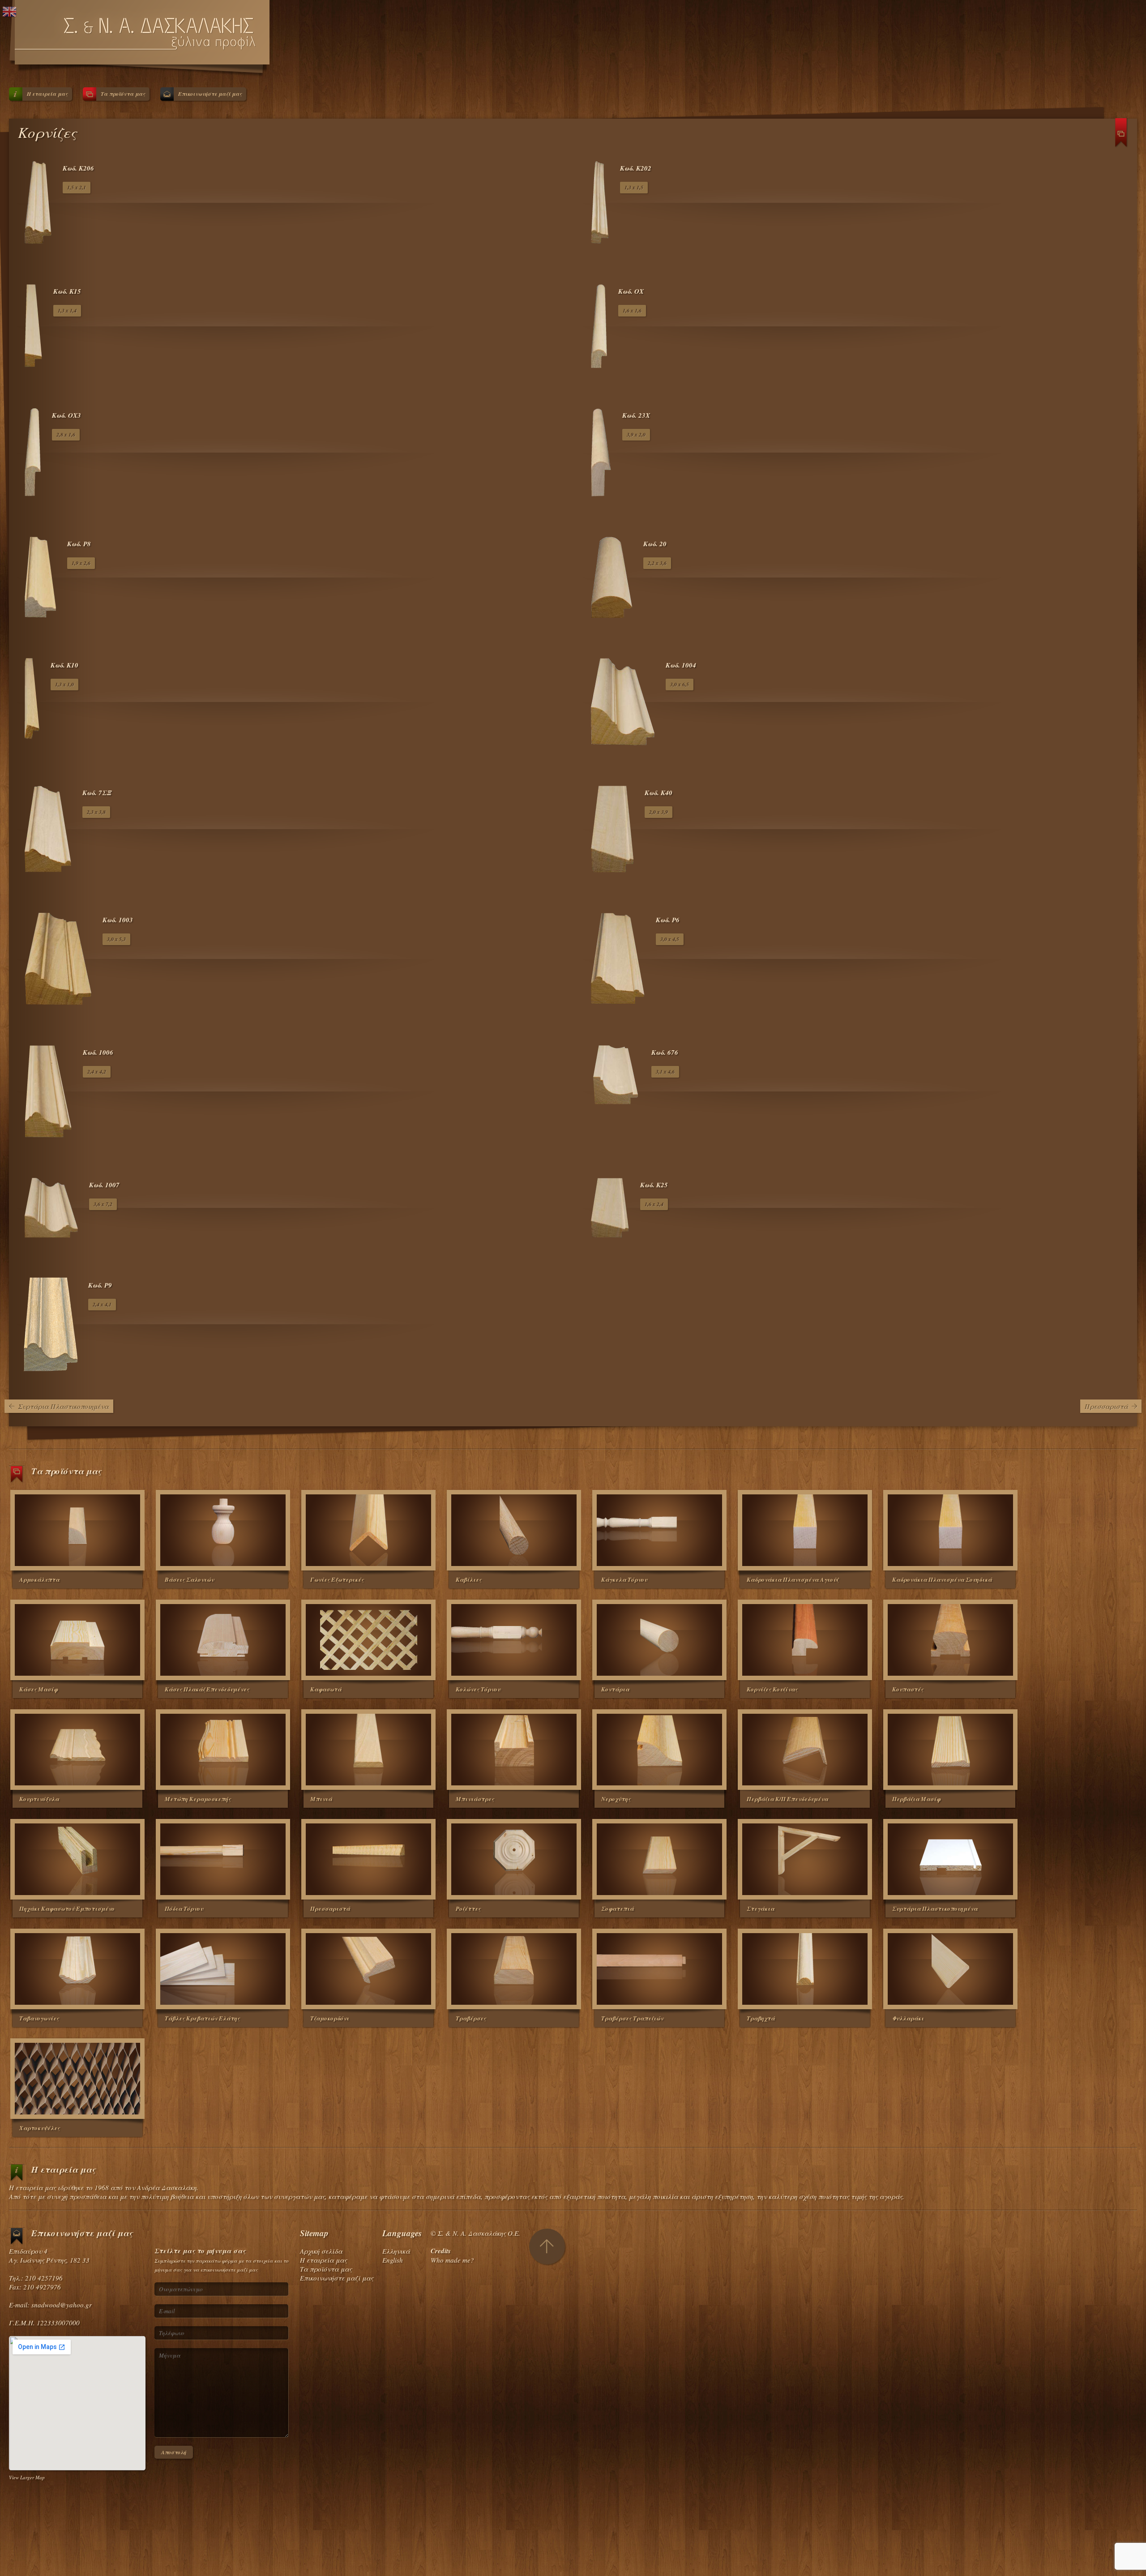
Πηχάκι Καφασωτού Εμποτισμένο (67, 1908)
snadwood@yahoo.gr (62, 2305)
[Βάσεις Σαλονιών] (223, 1530)
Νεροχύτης (616, 1799)
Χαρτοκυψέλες (40, 2128)
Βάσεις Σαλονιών (189, 1579)
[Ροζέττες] (514, 1859)
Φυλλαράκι (908, 2018)
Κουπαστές (908, 1689)
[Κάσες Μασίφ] (77, 1640)
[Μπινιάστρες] (514, 1750)
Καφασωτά (326, 1689)
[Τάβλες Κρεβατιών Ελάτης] (223, 1969)
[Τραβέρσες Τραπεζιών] (659, 1969)
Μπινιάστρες (475, 1799)
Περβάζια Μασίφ (916, 1799)
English (393, 2260)
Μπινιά (321, 1799)
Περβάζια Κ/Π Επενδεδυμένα (787, 1799)
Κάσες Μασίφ (38, 1689)
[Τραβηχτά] (805, 1969)
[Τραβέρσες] (514, 1969)
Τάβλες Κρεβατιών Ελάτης (202, 2018)
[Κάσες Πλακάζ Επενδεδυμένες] (223, 1640)
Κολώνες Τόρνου (478, 1689)
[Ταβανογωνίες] (77, 1969)
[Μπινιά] (368, 1750)
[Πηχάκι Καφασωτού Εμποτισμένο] (77, 1859)
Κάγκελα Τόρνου (624, 1579)
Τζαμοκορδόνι (330, 2018)
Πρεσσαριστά (1106, 1406)
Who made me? (452, 2260)
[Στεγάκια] (805, 1859)
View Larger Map (27, 2477)
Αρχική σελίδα (321, 2251)
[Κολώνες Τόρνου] (514, 1640)
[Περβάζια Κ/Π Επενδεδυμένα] (805, 1750)
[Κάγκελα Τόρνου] (659, 1530)
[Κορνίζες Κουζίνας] (805, 1640)
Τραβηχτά (761, 2018)
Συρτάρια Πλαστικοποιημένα (63, 1406)
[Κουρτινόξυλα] (77, 1750)
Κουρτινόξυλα (39, 1799)
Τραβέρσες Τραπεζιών (632, 2018)
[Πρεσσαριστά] (368, 1859)
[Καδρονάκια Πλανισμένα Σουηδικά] (950, 1530)
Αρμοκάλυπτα (39, 1579)
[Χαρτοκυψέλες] (77, 2079)
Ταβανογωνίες (39, 2018)
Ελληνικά (396, 2251)
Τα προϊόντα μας (123, 94)
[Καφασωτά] (368, 1640)
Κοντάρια (615, 1689)
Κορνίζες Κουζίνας (772, 1689)
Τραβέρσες (471, 2018)
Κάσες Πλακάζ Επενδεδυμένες (207, 1689)
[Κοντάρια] (659, 1640)
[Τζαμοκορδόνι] (368, 1969)
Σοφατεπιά (618, 1908)
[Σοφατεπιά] (659, 1859)
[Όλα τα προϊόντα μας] (1121, 136)
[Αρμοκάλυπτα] (77, 1530)
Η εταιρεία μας (47, 94)
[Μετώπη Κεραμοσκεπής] (223, 1750)
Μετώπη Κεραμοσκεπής (198, 1799)
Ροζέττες (468, 1908)
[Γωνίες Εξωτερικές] (368, 1530)
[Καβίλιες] (514, 1530)
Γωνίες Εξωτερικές (337, 1579)
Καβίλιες (469, 1579)
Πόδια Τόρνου (184, 1908)
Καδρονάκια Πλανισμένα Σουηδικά (942, 1579)
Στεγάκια (761, 1908)
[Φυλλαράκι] (950, 1969)
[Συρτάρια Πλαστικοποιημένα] (950, 1859)
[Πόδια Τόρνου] (223, 1859)
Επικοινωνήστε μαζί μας (210, 94)
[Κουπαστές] (950, 1640)
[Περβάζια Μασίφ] (950, 1750)
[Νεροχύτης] (659, 1750)
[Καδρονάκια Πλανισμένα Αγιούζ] (805, 1530)
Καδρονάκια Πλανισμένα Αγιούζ (793, 1579)
